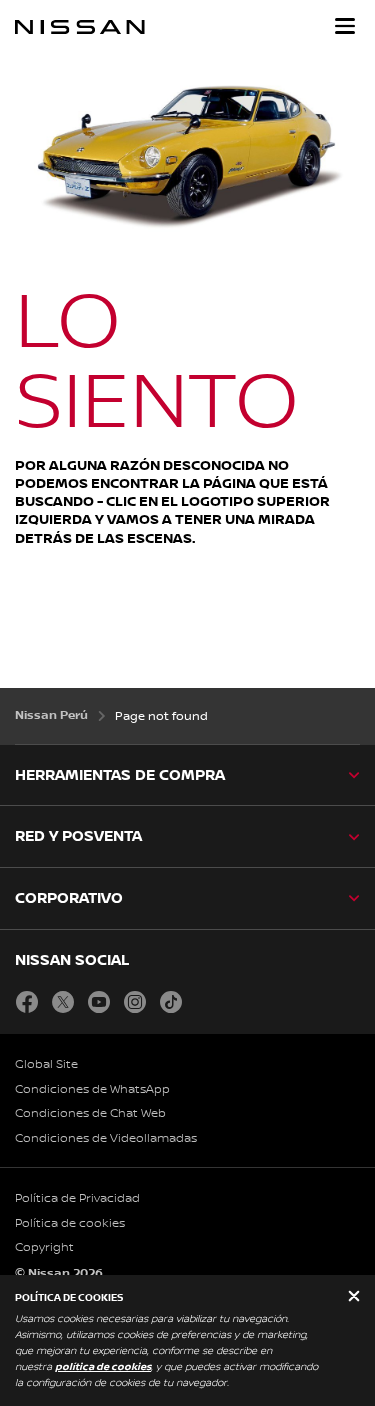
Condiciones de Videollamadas (106, 1138)
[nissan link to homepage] (80, 27)
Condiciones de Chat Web (90, 1113)
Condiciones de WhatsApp (92, 1089)
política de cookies (103, 1366)
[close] (354, 1297)
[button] (345, 26)
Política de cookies (70, 1223)
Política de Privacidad (77, 1198)
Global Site (46, 1064)
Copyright (44, 1247)
